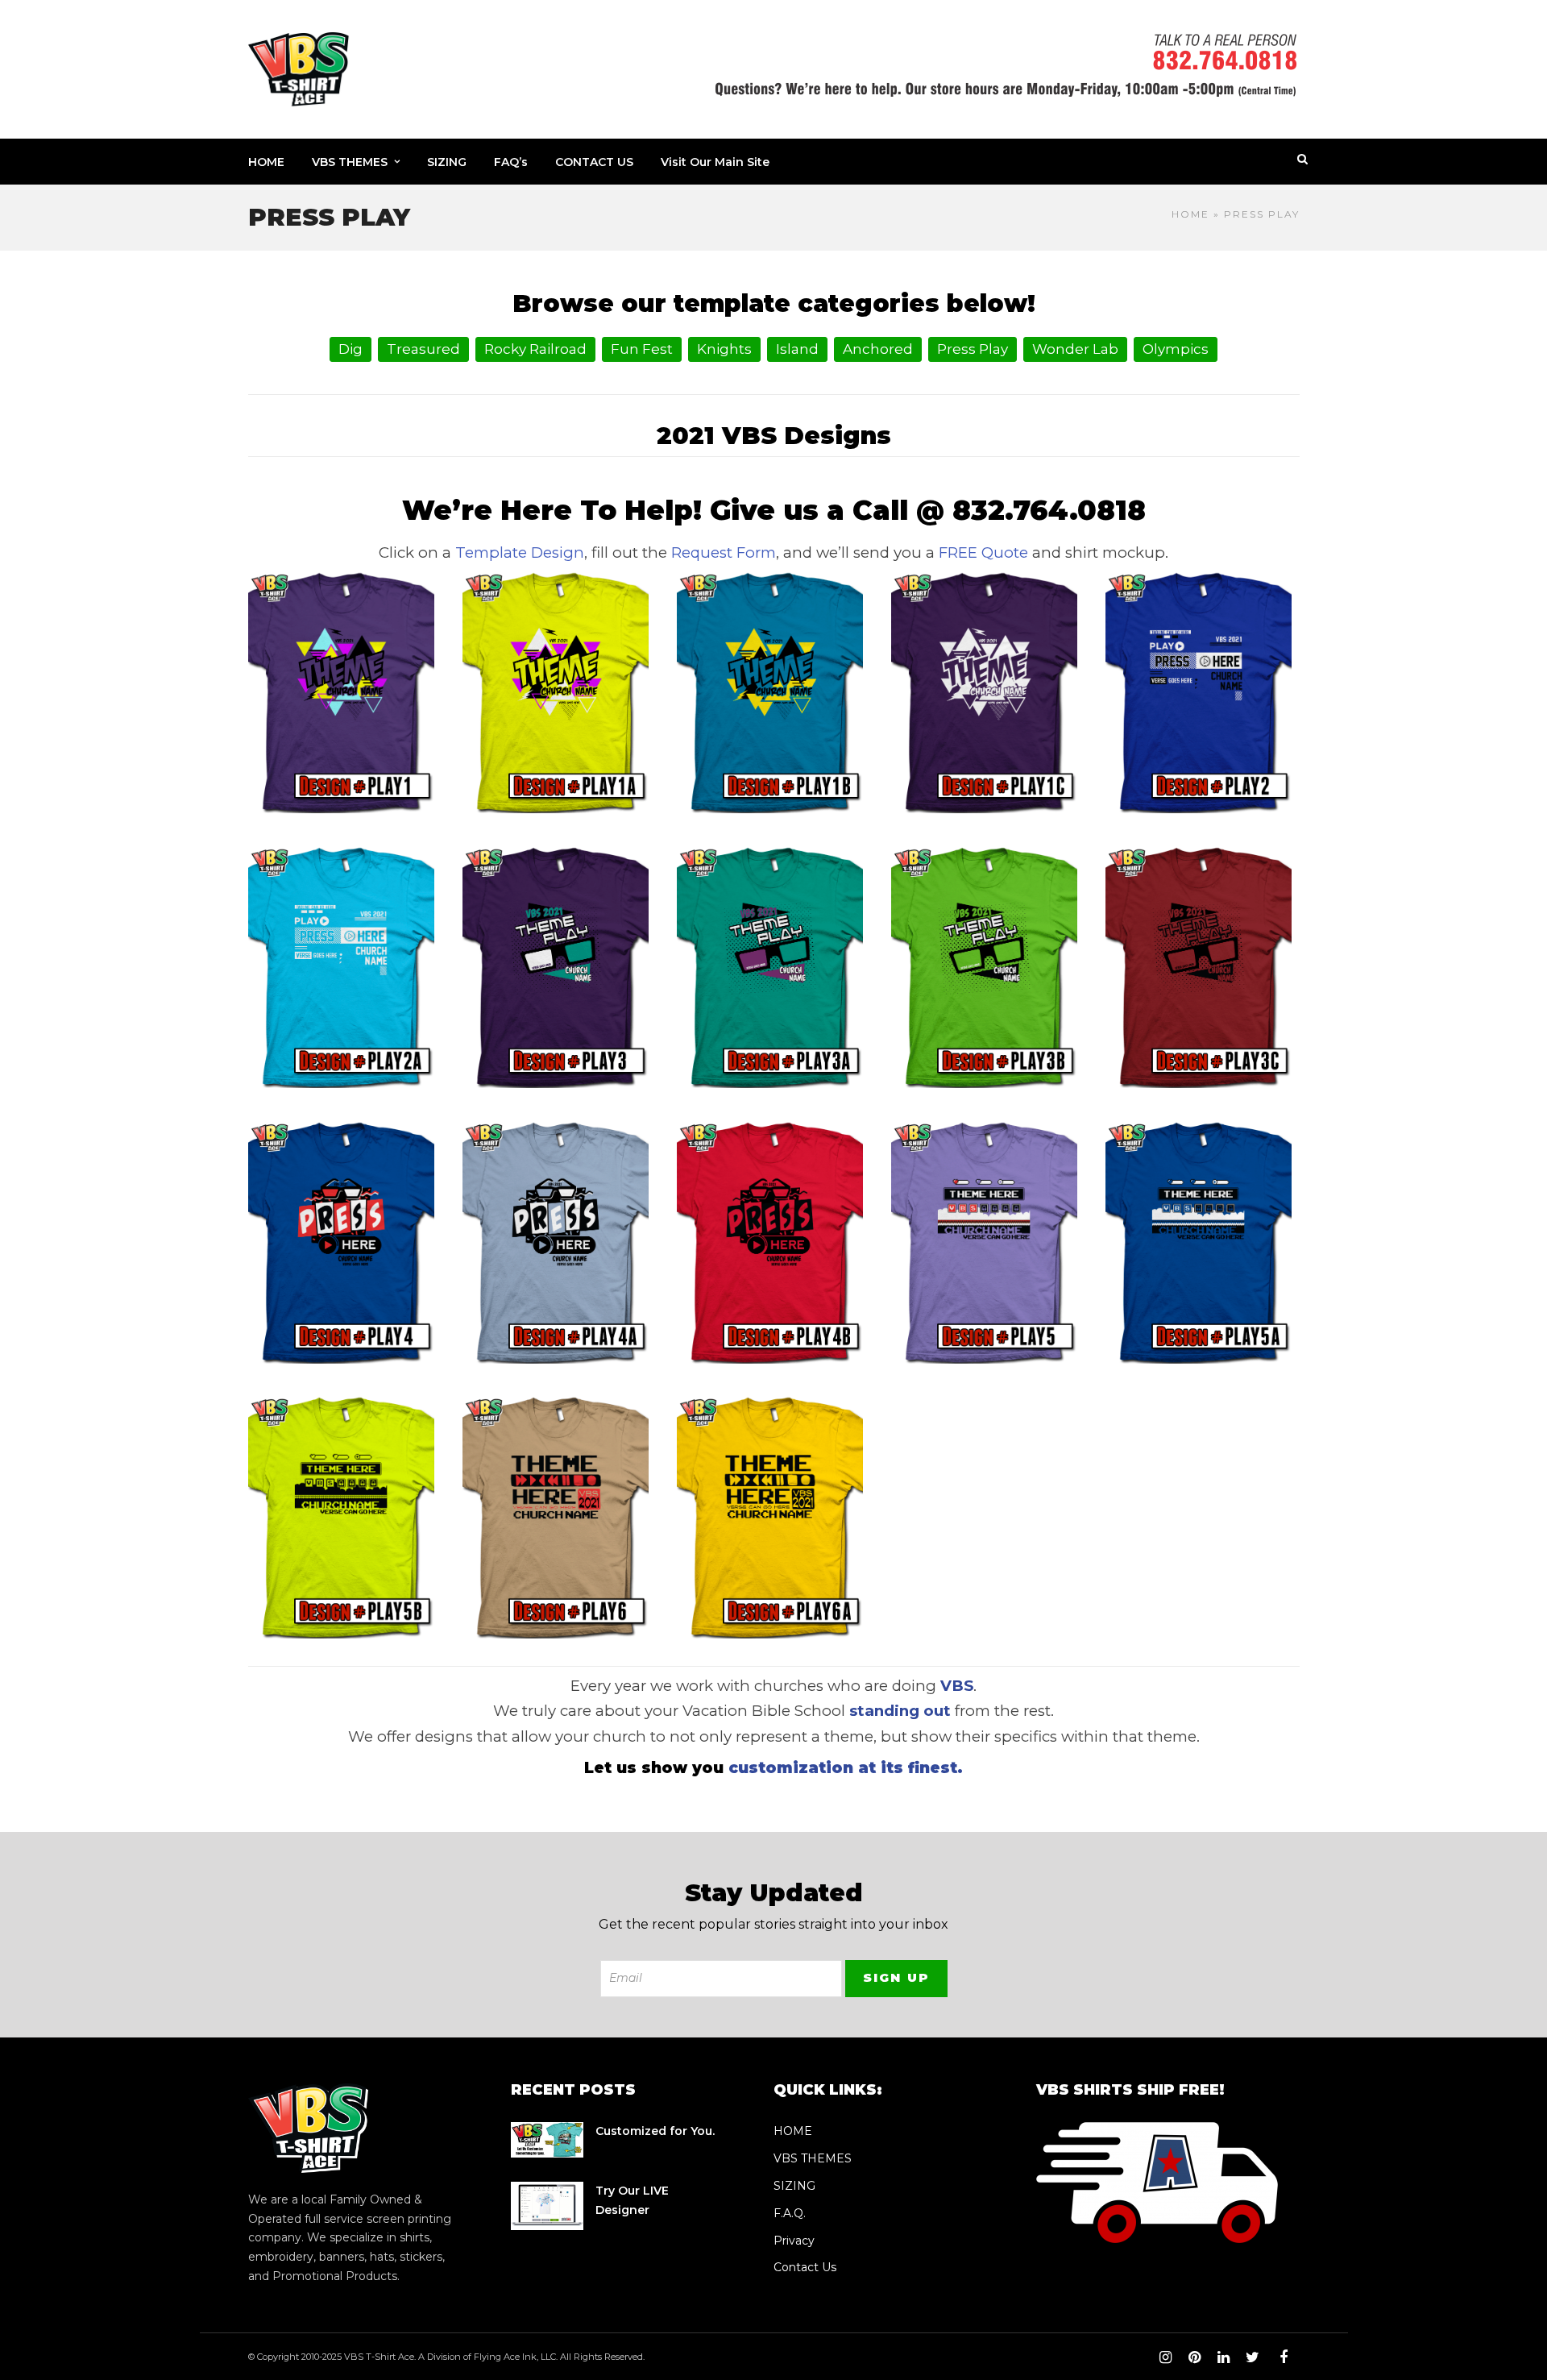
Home (1190, 214)
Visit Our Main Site (715, 162)
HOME (266, 162)
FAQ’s (511, 162)
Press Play (973, 349)
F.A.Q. (790, 2213)
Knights (724, 349)
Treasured (423, 349)
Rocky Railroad (535, 349)
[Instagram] (1165, 2357)
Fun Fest (642, 349)
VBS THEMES (350, 162)
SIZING (447, 162)
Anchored (878, 349)
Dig (350, 349)
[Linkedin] (1223, 2357)
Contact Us (805, 2267)
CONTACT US (594, 162)
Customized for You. (655, 2131)
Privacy (794, 2241)
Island (797, 349)
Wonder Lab (1075, 349)
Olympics (1176, 349)
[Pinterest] (1194, 2357)
